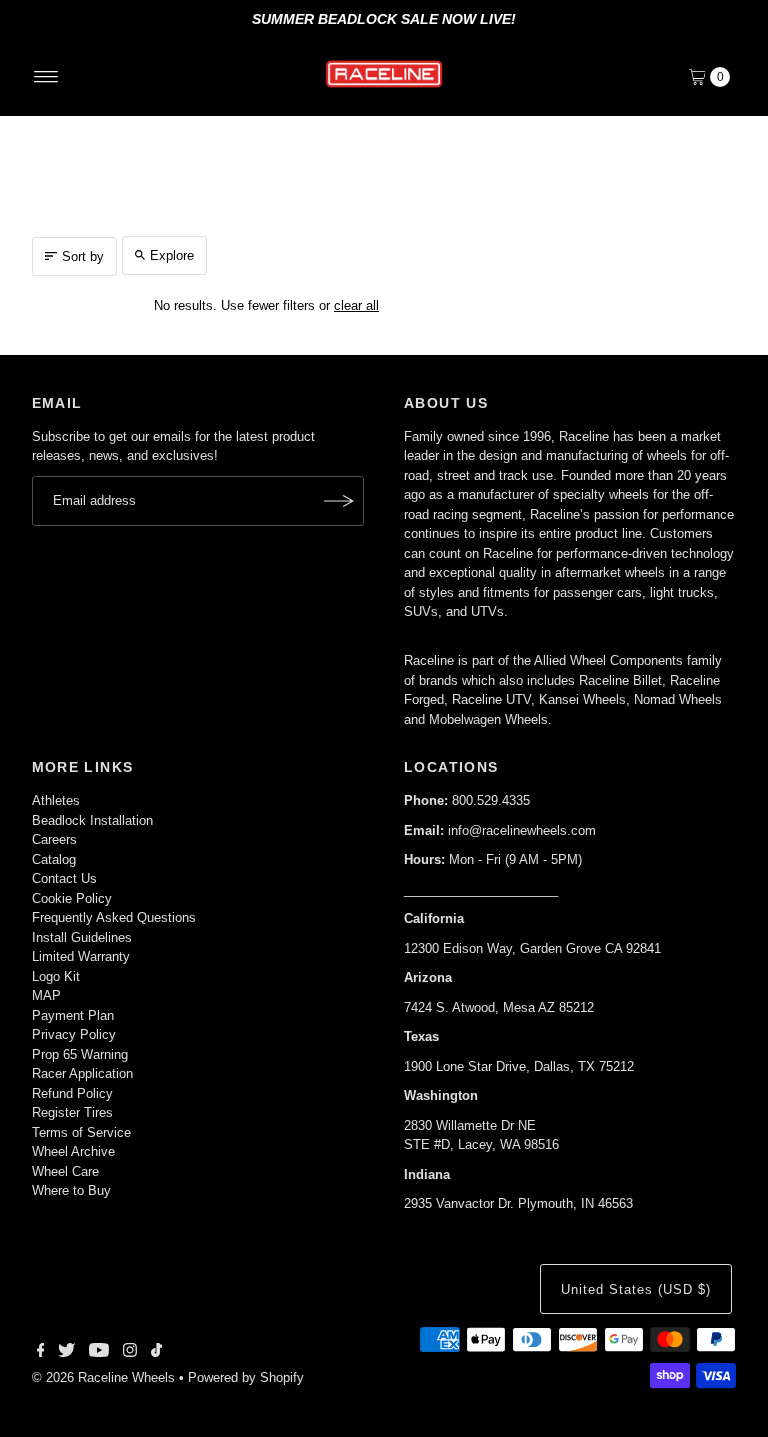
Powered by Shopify (246, 1377)
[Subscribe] (339, 501)
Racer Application (82, 1073)
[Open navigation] (46, 77)
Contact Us (64, 878)
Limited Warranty (81, 956)
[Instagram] (130, 1353)
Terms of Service (81, 1132)
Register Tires (72, 1112)
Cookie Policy (72, 898)
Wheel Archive (73, 1151)
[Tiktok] (156, 1353)
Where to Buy (71, 1190)
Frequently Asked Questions (114, 917)
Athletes (56, 800)
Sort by (83, 256)
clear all (356, 305)
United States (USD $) (635, 1289)
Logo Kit (56, 976)
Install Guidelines (82, 937)
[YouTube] (99, 1353)
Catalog (54, 859)
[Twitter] (66, 1353)
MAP (46, 995)
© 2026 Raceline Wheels (103, 1377)
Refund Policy (72, 1093)
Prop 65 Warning (80, 1054)
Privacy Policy (74, 1034)
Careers (54, 839)
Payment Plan (73, 1015)
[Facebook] (41, 1353)
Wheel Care (65, 1171)
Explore (172, 255)
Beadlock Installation (92, 820)
